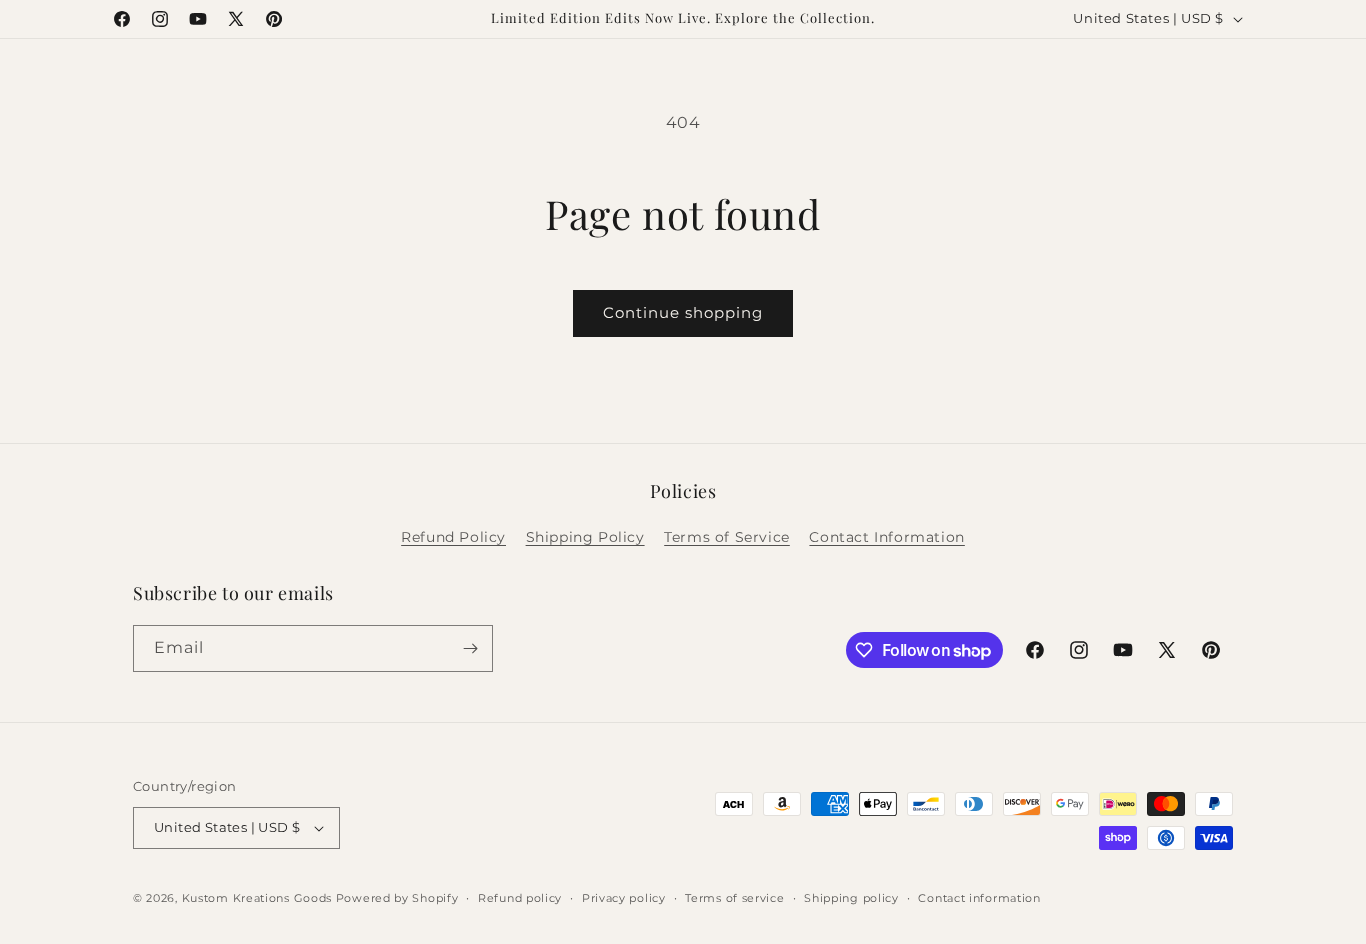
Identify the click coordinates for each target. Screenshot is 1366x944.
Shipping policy (851, 898)
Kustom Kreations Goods (257, 898)
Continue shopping (683, 312)
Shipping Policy (585, 537)
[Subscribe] (470, 648)
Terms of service (734, 898)
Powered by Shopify (397, 898)
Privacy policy (624, 898)
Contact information (979, 898)
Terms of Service (727, 537)
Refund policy (520, 898)
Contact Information (886, 537)
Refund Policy (453, 537)
